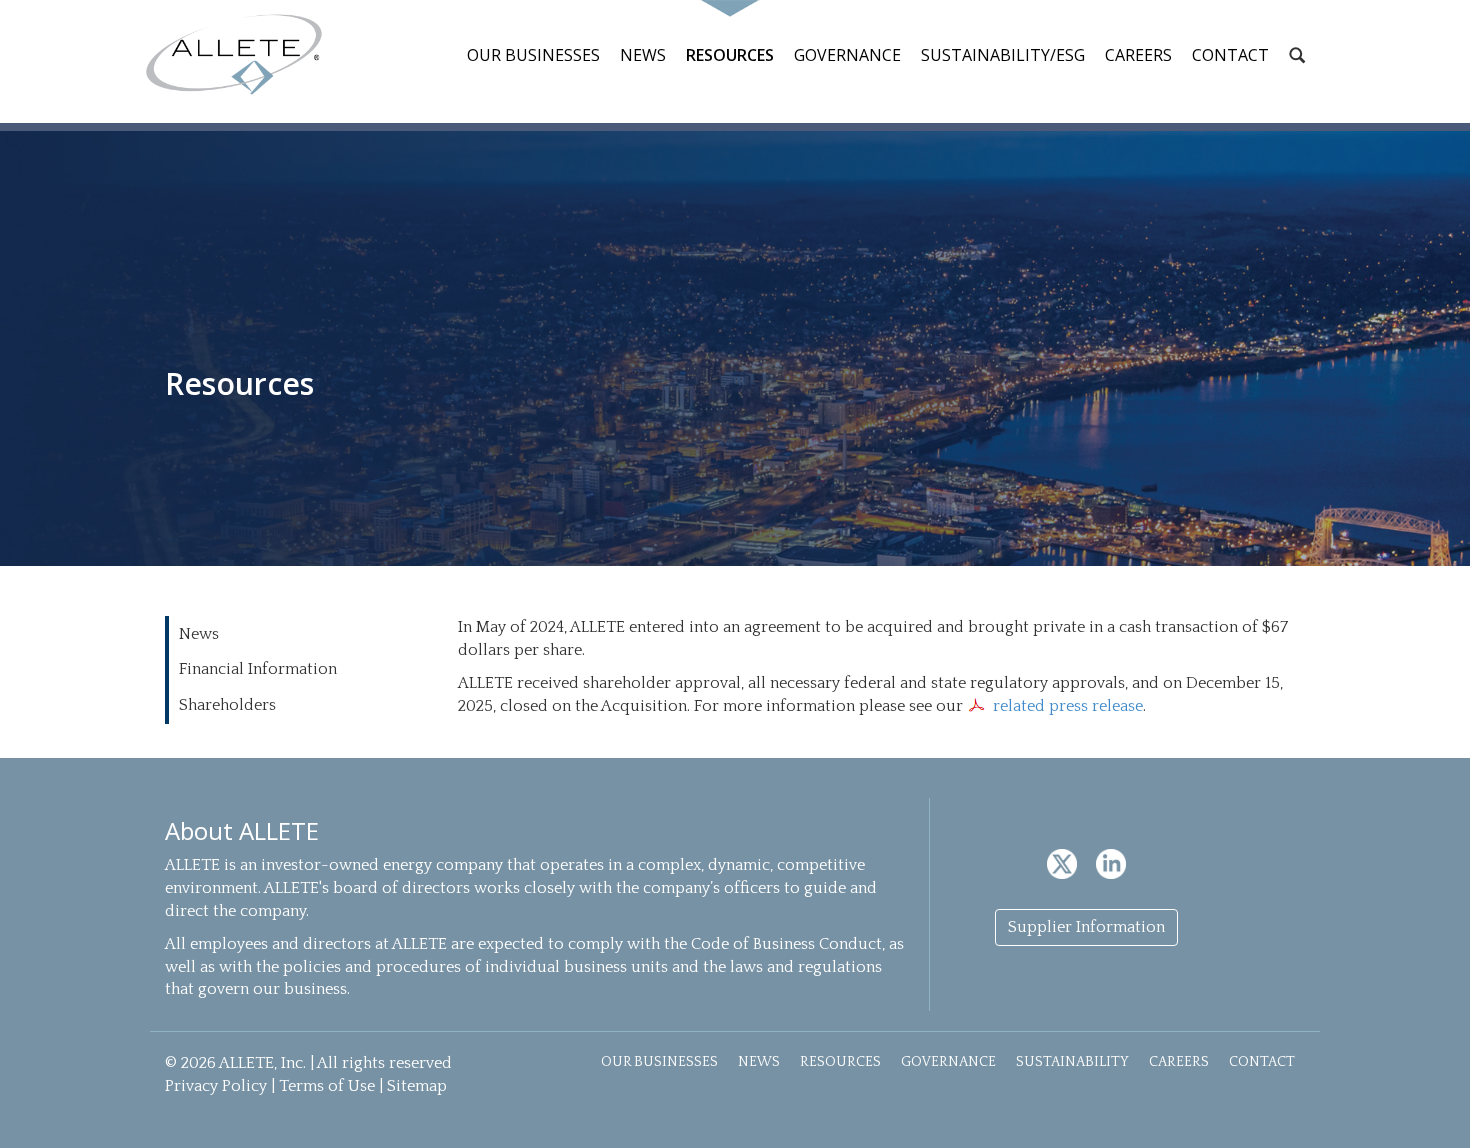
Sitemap (417, 1086)
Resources (730, 55)
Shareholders (227, 705)
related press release (1068, 706)
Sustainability (1072, 1062)
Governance (847, 55)
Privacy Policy (216, 1086)
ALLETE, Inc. (234, 54)
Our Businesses (533, 55)
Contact (1230, 55)
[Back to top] (1432, 1110)
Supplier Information (1086, 927)
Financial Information (258, 669)
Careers (1138, 55)
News (643, 55)
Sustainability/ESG (1003, 55)
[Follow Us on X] (1064, 863)
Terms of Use (327, 1086)
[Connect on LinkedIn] (1111, 863)
